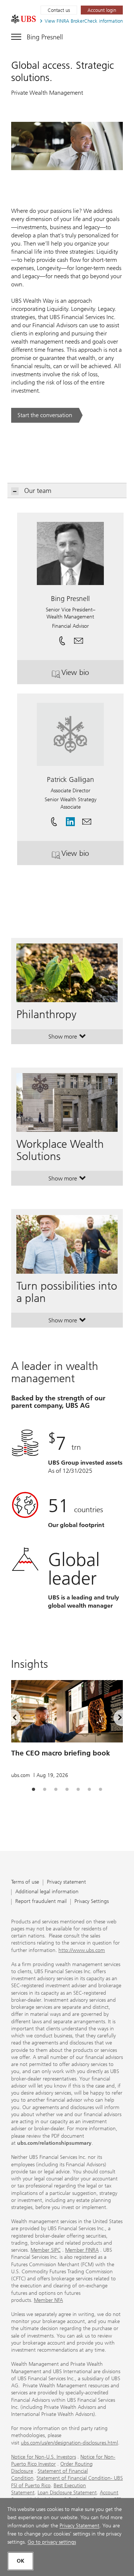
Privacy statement (66, 1882)
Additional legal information (47, 1892)
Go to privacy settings (52, 2542)
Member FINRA (82, 2250)
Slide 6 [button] (89, 1790)
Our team (38, 491)
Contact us (59, 10)
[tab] (33, 1790)
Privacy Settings (92, 1902)
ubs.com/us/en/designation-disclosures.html (69, 2443)
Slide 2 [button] (45, 1790)
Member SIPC (46, 2250)
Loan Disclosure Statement (67, 2493)
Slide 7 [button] (100, 1790)
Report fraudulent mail (41, 1902)
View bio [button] (89, 675)
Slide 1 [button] (33, 1790)
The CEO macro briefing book (61, 1753)
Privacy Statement (79, 2526)
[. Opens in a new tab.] (23, 19)
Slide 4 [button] (67, 1790)
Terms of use (25, 1882)
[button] (79, 639)
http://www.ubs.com (82, 1950)
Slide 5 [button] (78, 1790)
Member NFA (48, 2300)
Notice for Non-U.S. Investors (44, 2457)
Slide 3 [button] (56, 1790)
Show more (67, 1038)
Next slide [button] (114, 1719)
